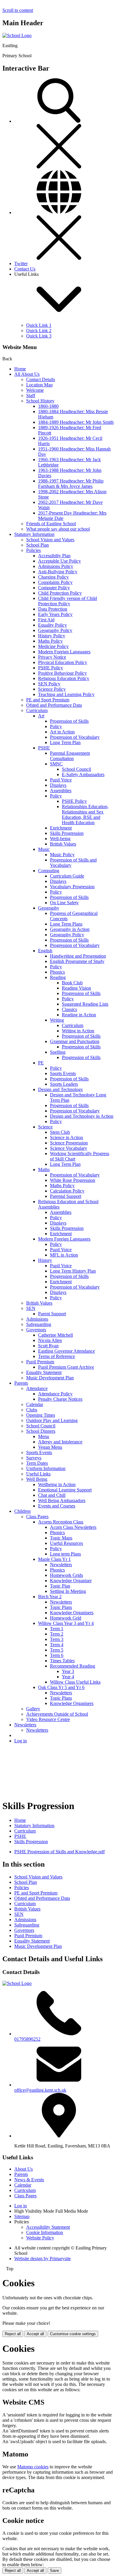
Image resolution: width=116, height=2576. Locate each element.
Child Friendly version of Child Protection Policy (68, 601)
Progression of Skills (69, 721)
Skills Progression (67, 833)
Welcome (35, 390)
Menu (44, 1436)
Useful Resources (66, 1543)
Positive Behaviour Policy (62, 673)
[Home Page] (17, 35)
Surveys (34, 1458)
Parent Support (52, 1314)
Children (22, 1511)
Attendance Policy (55, 1394)
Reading (58, 977)
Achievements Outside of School (57, 1714)
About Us (23, 2169)
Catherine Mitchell (55, 1335)
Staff (31, 395)
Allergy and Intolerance (60, 1442)
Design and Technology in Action (82, 1116)
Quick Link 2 (39, 331)
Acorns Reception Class (61, 1522)
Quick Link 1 (39, 325)
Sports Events (63, 1073)
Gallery (33, 1709)
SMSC (56, 764)
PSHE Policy (51, 668)
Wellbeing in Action (57, 1484)
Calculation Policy (67, 1191)
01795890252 (27, 2039)
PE (41, 1063)
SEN (31, 1308)
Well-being (60, 839)
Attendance (37, 1388)
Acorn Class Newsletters (73, 1527)
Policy (56, 726)
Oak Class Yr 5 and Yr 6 (61, 1687)
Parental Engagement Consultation (70, 756)
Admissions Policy (56, 566)
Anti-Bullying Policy (58, 572)
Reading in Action (79, 1015)
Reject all (13, 2334)
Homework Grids (66, 1575)
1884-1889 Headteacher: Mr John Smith (76, 422)
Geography (49, 908)
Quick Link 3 (39, 336)
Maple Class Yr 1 (54, 1559)
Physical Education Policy (63, 662)
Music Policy (62, 855)
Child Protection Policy (60, 593)
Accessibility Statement (48, 2227)
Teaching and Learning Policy (66, 694)
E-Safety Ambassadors (83, 774)
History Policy (52, 636)
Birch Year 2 (50, 1597)
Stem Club (60, 1132)
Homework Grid (66, 1618)
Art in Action (62, 732)
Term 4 (57, 1645)
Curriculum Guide (67, 876)
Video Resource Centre (48, 1719)
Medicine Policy (53, 646)
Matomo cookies (33, 2467)
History (45, 1260)
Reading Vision (76, 988)
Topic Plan (60, 1586)
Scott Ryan (48, 1346)
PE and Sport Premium (48, 700)
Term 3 (57, 1639)
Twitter (21, 264)
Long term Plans (65, 1554)
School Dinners (41, 1431)
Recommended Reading (73, 1666)
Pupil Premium (40, 1362)
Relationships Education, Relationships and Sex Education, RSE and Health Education (85, 815)
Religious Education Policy (64, 678)
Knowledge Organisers (72, 1613)
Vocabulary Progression (72, 887)
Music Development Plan (50, 1378)
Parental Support (66, 1196)
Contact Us (25, 269)
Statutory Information (34, 534)
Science (45, 1127)
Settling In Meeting (68, 1591)
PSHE (44, 748)
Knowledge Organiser (71, 1581)
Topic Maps (61, 1538)
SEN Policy (49, 684)
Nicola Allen (50, 1340)
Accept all (35, 2334)
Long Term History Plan (73, 1271)
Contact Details (41, 379)
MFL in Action (64, 1255)
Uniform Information (46, 1468)
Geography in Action (70, 929)
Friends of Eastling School (51, 524)
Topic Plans (61, 1607)
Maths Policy (50, 641)
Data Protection (53, 609)
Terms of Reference (57, 1356)
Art (41, 716)
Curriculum (37, 710)
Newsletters (61, 1565)
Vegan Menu (50, 1447)
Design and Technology (61, 1089)
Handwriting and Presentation (78, 956)
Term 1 (57, 1629)
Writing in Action (78, 1031)
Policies (33, 550)
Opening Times (41, 1415)
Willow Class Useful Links (75, 1682)
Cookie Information (45, 2232)
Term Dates (37, 1463)
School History (40, 401)
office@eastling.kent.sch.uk (40, 2090)
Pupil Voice (61, 780)
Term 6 (57, 1655)
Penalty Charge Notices (60, 1399)
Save (54, 2571)
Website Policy (40, 2238)
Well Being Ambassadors (62, 1500)
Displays (58, 785)
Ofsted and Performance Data (54, 705)
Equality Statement (44, 1372)
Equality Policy (52, 625)
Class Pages (37, 1517)
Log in (21, 1741)
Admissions (37, 1319)
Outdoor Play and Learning (52, 1420)
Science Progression (69, 1143)
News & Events (29, 2180)
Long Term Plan (65, 742)
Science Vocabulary (69, 1148)
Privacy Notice (52, 657)
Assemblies (61, 791)
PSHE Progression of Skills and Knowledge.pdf (59, 1852)
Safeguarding (39, 1324)
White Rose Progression (73, 1180)
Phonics (57, 972)
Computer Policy (54, 588)
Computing (49, 871)
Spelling (58, 1052)
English (45, 951)
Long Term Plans (66, 924)
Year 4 (68, 1677)
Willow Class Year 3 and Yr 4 (66, 1623)
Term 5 (57, 1650)
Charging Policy (53, 577)
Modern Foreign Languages (64, 652)
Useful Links (38, 1474)
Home (20, 369)
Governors (36, 1330)
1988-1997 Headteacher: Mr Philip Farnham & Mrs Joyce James (71, 484)
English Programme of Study (77, 961)
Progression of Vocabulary (75, 737)
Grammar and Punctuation (75, 1041)
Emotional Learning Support (65, 1490)
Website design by (43, 2259)
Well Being (37, 1479)
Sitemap (22, 2216)
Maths (44, 1170)
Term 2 (57, 1634)
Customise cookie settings (73, 2334)
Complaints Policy (55, 582)
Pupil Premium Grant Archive (66, 1367)
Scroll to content (18, 10)
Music (44, 849)
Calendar (35, 1404)
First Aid (46, 620)
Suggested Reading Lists (85, 1004)
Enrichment (61, 828)
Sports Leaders (64, 1084)
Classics (69, 1009)
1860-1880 (48, 406)
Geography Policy (55, 630)
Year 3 (68, 1671)
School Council (76, 769)
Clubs (32, 1410)
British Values (63, 844)
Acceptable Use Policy (59, 561)
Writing (57, 1020)
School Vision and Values (50, 540)
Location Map (39, 385)
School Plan (37, 545)
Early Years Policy (55, 614)
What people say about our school (58, 529)
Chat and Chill (52, 1495)
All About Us (27, 374)
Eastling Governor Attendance (66, 1351)
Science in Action (66, 1137)
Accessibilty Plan (54, 556)
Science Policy (52, 689)
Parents (21, 1383)
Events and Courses (57, 1506)
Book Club (72, 983)
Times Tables (62, 1661)
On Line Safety (64, 903)
